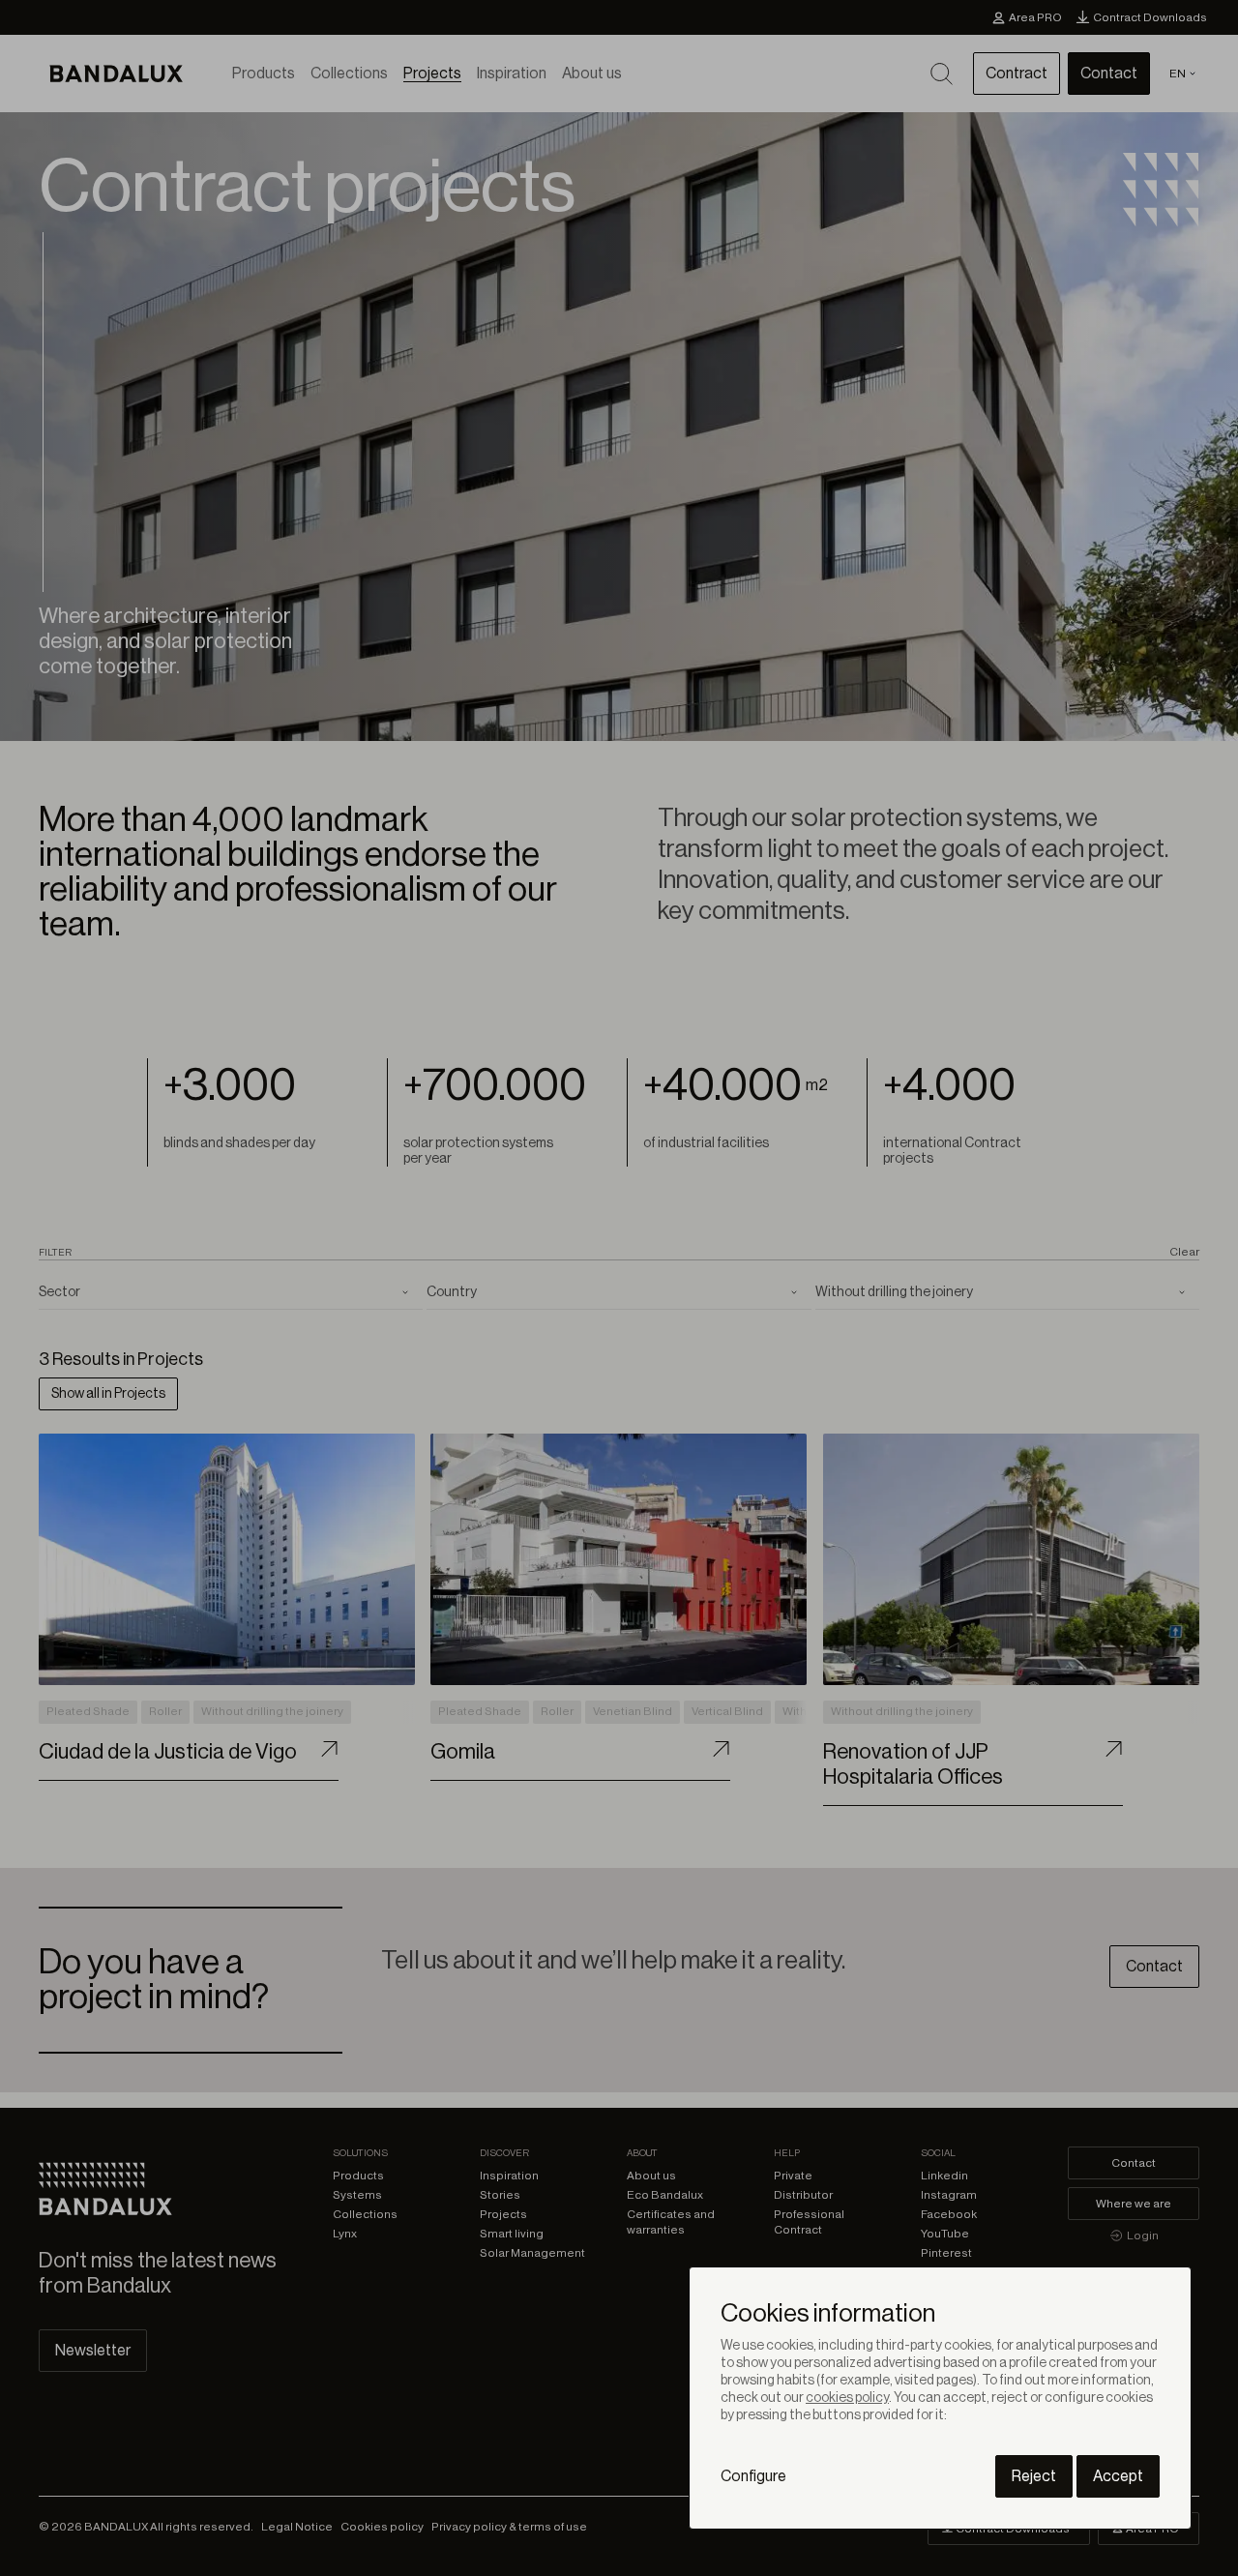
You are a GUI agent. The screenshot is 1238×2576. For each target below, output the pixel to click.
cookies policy (847, 2398)
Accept (1118, 2476)
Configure (753, 2476)
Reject (1034, 2476)
